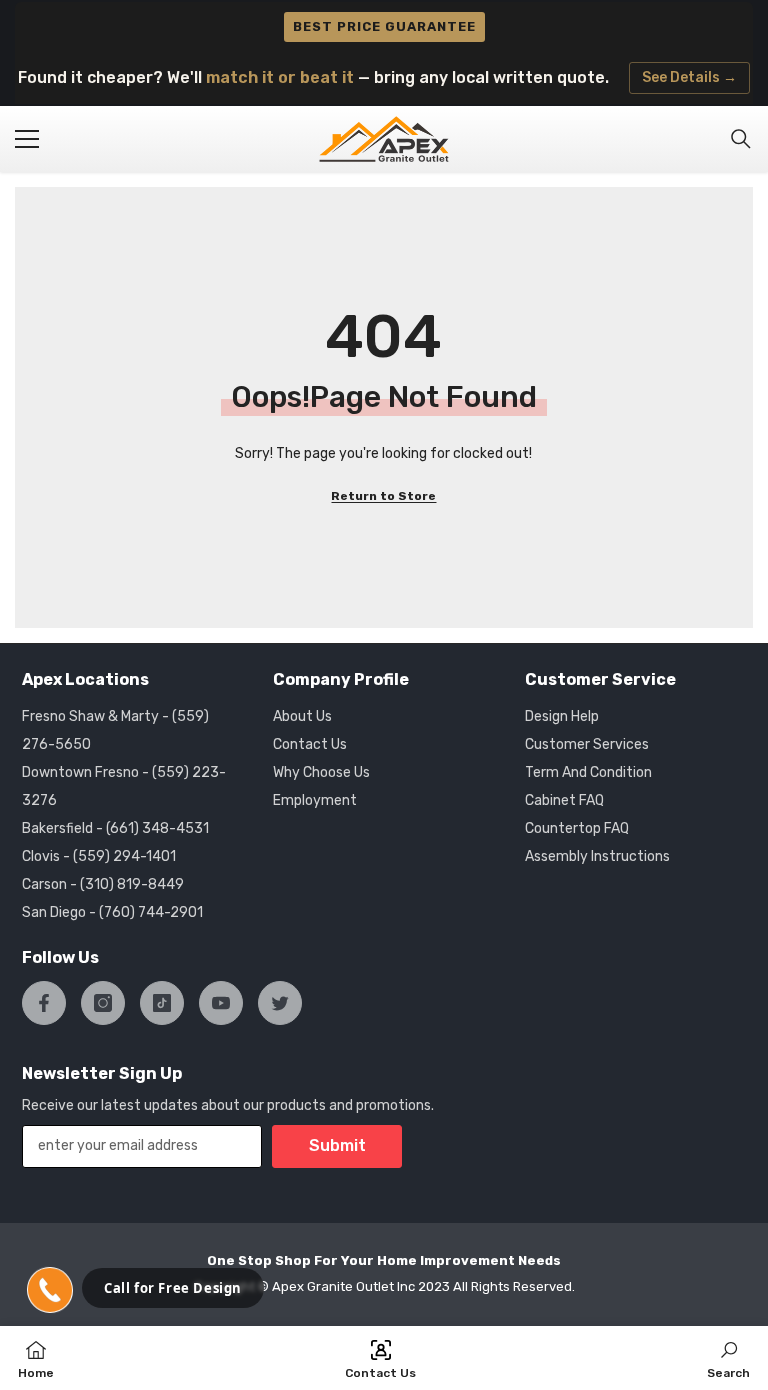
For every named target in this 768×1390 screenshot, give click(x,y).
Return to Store (383, 496)
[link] (728, 1358)
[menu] (27, 139)
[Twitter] (280, 1003)
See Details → (689, 77)
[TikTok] (162, 1003)
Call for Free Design (173, 1288)
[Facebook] (44, 1003)
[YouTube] (221, 1003)
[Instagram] (103, 1003)
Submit (337, 1145)
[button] (50, 1290)
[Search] (741, 139)
